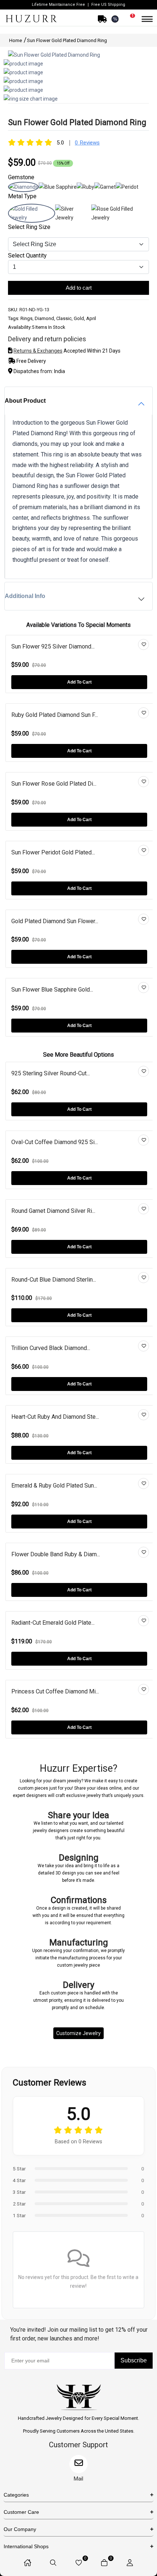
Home (16, 40)
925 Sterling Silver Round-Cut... (51, 1073)
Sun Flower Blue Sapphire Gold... (52, 990)
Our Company (20, 2529)
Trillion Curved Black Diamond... (51, 1348)
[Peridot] (127, 187)
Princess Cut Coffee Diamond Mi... (55, 1691)
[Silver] (73, 218)
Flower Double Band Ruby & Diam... (56, 1554)
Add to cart (79, 288)
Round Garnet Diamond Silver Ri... (53, 1211)
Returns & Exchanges (38, 351)
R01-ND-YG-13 (34, 310)
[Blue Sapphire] (58, 187)
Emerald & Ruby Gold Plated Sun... (54, 1486)
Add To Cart (79, 682)
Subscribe (134, 2360)
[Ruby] (85, 187)
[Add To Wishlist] (143, 644)
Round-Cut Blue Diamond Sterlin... (54, 1280)
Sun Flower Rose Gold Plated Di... (54, 784)
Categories (16, 2495)
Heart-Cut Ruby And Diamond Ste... (55, 1417)
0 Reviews (87, 143)
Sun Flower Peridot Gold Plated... (53, 852)
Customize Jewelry (78, 2033)
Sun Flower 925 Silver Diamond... (53, 646)
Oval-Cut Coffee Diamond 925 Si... (55, 1142)
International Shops (26, 2546)
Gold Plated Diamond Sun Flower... (55, 921)
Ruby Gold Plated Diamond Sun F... (55, 715)
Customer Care (21, 2512)
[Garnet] (105, 187)
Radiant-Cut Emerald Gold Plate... (53, 1623)
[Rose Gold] (120, 218)
